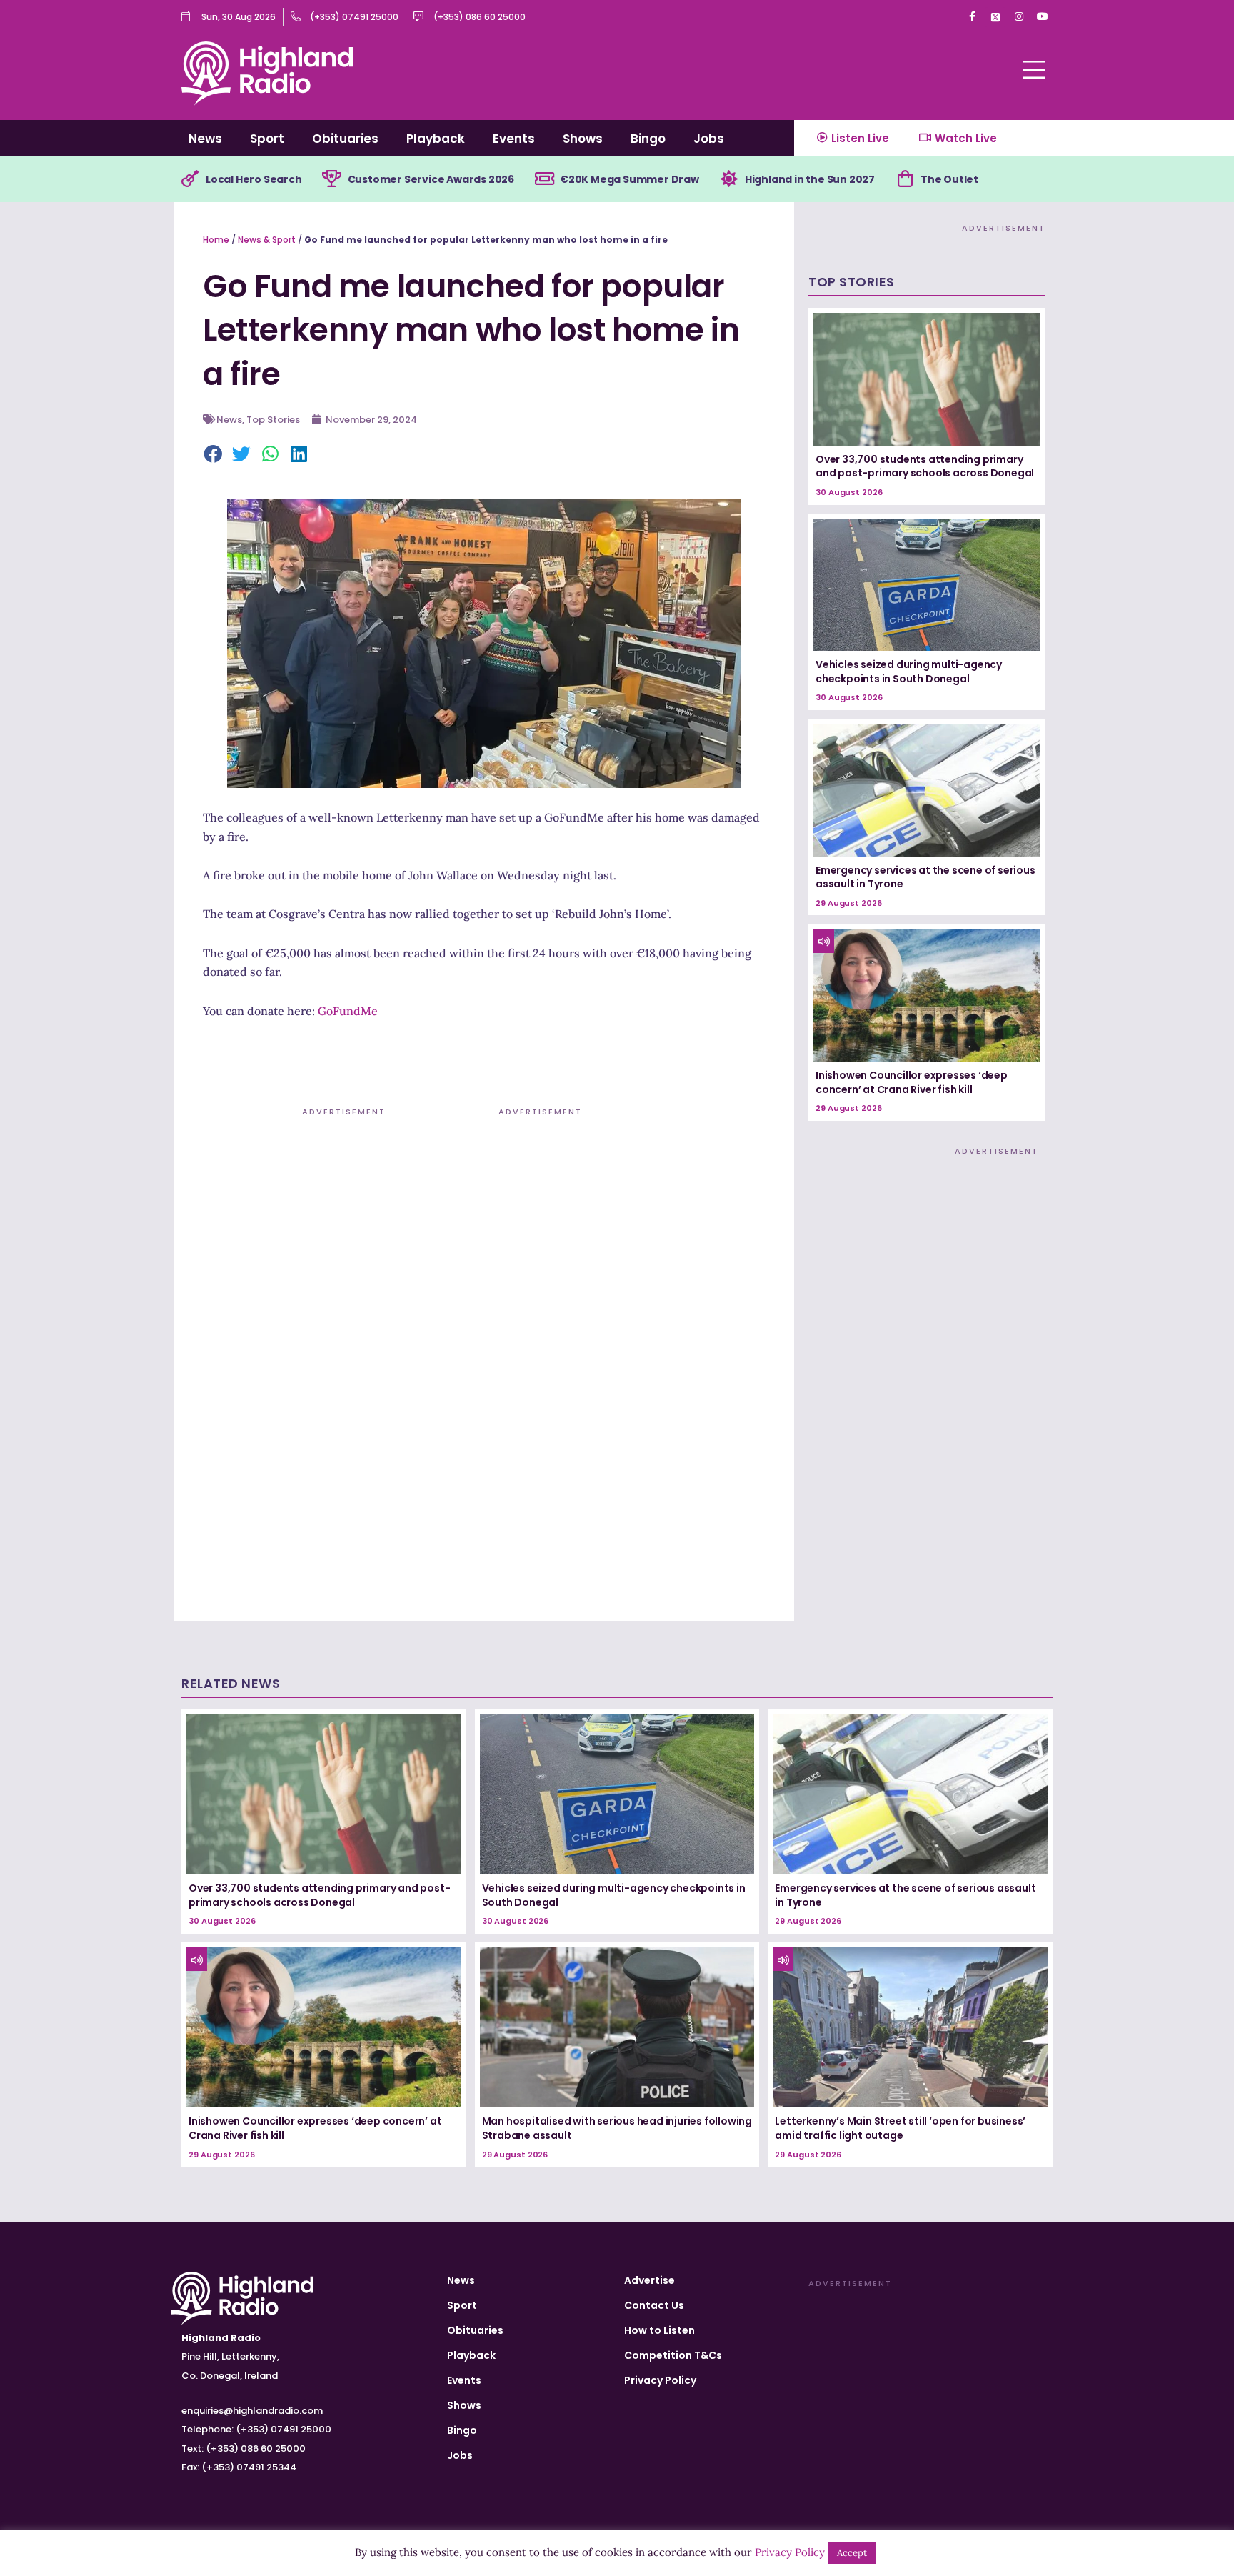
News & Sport (267, 240)
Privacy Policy (660, 2380)
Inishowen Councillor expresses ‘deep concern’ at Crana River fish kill (912, 1082)
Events (514, 139)
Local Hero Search (254, 179)
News (205, 139)
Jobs (709, 139)
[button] (214, 455)
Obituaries (345, 139)
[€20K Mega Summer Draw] (544, 179)
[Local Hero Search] (190, 179)
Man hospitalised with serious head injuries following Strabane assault (617, 2128)
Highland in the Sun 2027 (810, 179)
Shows (583, 139)
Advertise (649, 2280)
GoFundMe (348, 1011)
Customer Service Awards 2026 (431, 179)
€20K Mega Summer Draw (629, 179)
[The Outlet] (905, 179)
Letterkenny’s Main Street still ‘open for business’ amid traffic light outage (900, 2128)
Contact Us (654, 2305)
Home (216, 240)
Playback (436, 139)
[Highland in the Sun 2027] (729, 179)
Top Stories (273, 420)
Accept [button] (852, 2553)
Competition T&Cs (673, 2355)
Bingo (648, 139)
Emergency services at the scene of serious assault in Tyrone (925, 877)
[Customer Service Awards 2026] (332, 179)
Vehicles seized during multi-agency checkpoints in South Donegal (909, 672)
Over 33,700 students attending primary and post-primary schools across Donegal (925, 466)
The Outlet (949, 179)
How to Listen (659, 2330)
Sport (267, 139)
